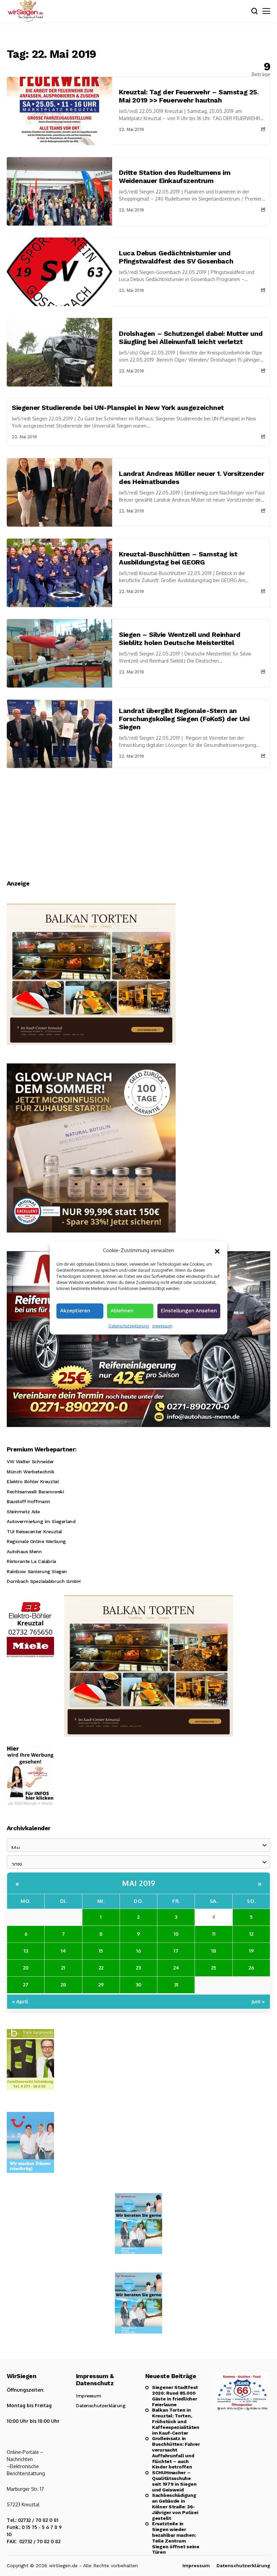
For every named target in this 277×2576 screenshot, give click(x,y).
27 (26, 1985)
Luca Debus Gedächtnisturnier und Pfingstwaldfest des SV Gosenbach (176, 257)
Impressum (162, 1326)
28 (63, 1985)
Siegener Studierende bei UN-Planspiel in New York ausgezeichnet (118, 408)
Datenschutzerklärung (129, 1326)
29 (101, 1985)
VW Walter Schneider (30, 1462)
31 (176, 1985)
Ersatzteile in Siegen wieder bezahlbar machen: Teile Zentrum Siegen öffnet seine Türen (176, 2538)
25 (214, 1968)
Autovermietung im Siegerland (41, 1521)
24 (176, 1968)
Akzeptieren (75, 1310)
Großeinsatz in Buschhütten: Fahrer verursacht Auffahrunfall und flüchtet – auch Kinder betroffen (176, 2453)
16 (138, 1951)
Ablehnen (122, 1310)
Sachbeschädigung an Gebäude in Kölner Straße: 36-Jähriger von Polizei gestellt (175, 2506)
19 (251, 1951)
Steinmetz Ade (23, 1512)
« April (20, 2002)
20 (26, 1968)
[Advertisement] (138, 819)
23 (138, 1968)
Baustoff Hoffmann (29, 1501)
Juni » (258, 2002)
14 (63, 1951)
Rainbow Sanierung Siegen (37, 1571)
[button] (217, 1250)
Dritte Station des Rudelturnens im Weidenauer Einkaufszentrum (175, 177)
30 (138, 1985)
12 (251, 1934)
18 (214, 1951)
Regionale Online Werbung (36, 1541)
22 (101, 1968)
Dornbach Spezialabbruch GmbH (44, 1581)
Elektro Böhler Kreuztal (33, 1481)
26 (251, 1968)
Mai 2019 (138, 1883)
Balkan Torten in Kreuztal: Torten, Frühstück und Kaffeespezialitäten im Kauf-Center (176, 2421)
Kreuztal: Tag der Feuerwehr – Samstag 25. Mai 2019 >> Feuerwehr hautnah (189, 96)
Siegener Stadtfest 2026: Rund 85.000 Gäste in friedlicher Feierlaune (175, 2396)
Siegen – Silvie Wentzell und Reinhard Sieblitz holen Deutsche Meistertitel (180, 639)
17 (176, 1951)
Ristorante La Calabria (31, 1561)
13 (26, 1951)
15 (101, 1951)
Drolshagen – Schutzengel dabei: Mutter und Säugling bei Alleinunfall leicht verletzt (191, 338)
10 (176, 1934)
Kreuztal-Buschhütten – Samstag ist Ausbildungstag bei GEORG (178, 558)
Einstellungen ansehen (189, 1310)
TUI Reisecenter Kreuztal (34, 1532)
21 (63, 1968)
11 (214, 1934)
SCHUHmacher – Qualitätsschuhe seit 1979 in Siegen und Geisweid (174, 2481)
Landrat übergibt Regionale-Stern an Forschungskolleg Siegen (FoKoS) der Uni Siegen (184, 719)
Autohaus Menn (24, 1551)
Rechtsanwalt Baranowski (35, 1492)
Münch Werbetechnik (30, 1472)
